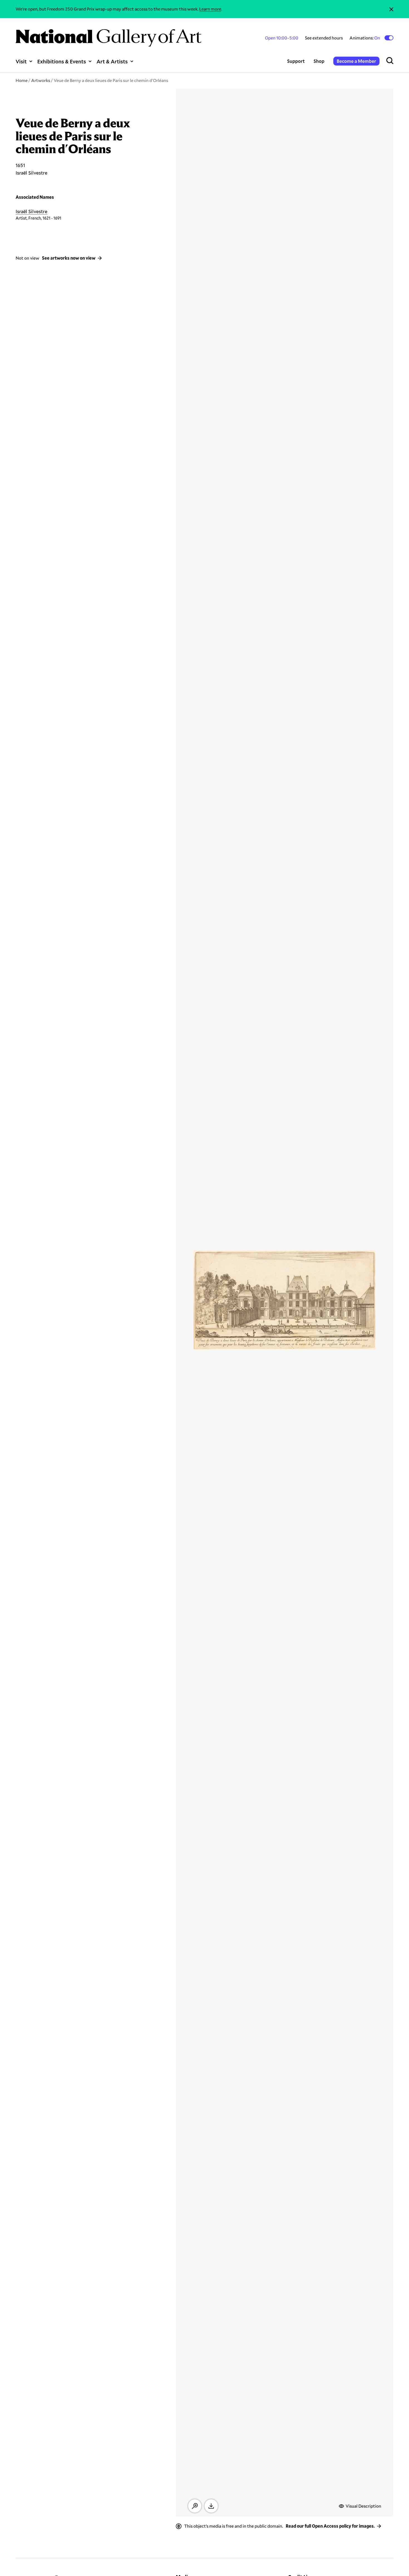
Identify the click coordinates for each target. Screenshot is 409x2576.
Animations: (365, 38)
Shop (319, 61)
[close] (391, 9)
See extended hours (324, 38)
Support (296, 61)
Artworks (41, 80)
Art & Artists (112, 61)
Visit (21, 61)
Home (22, 80)
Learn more (210, 9)
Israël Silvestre (31, 211)
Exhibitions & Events (62, 61)
